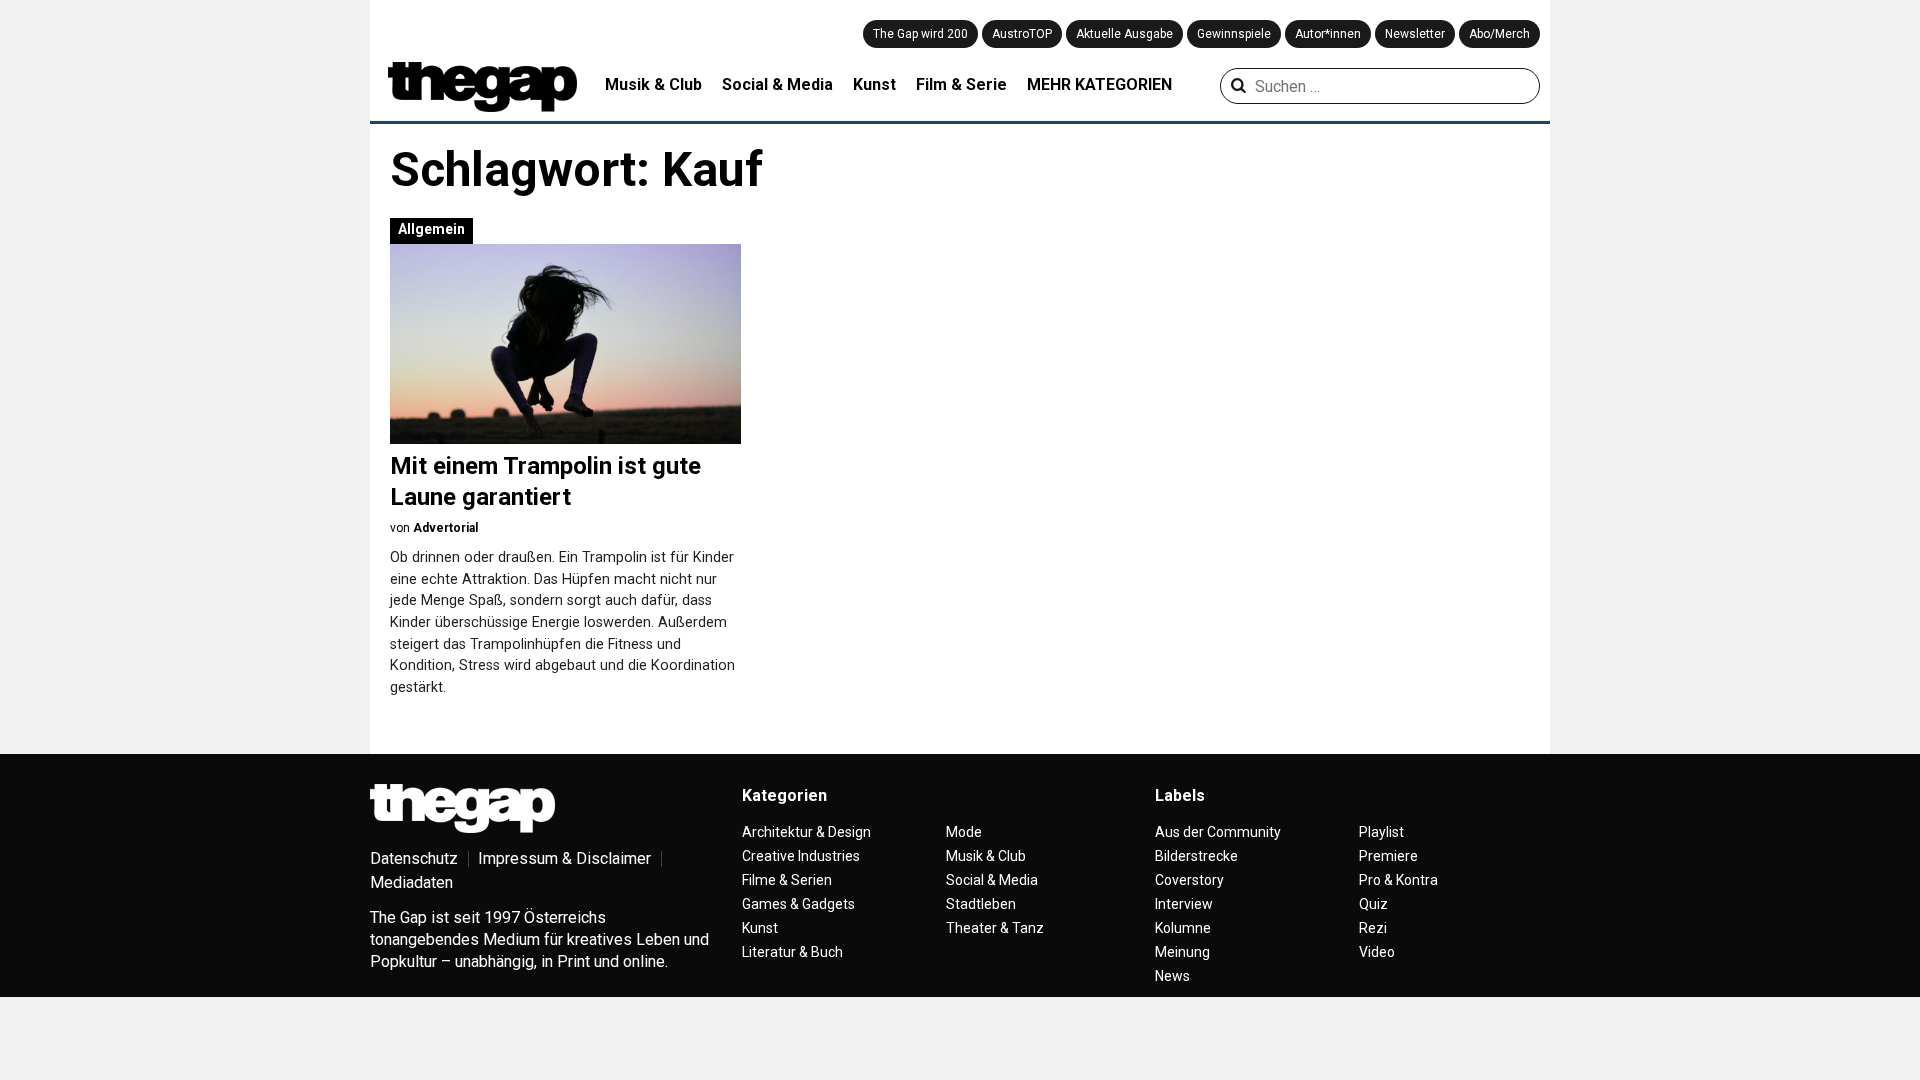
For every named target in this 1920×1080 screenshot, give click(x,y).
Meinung (1182, 952)
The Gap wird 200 (920, 34)
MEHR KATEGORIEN (1099, 84)
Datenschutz (414, 858)
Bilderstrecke (1196, 856)
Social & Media (777, 84)
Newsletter (1415, 34)
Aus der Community (1218, 832)
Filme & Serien (787, 880)
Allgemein (431, 229)
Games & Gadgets (798, 904)
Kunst (874, 84)
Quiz (1373, 904)
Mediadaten (411, 882)
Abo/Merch (1499, 34)
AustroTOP (1022, 34)
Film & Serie (961, 84)
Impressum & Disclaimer (564, 858)
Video (1377, 952)
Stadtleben (981, 904)
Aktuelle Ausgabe (1124, 34)
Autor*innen (1328, 34)
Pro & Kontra (1398, 880)
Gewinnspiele (1234, 34)
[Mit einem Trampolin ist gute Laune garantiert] (565, 344)
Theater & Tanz (995, 928)
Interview (1184, 904)
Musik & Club (653, 84)
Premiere (1388, 856)
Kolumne (1183, 928)
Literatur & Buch (792, 952)
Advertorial (445, 528)
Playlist (1381, 832)
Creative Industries (801, 856)
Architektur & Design (806, 832)
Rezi (1373, 928)
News (1172, 976)
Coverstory (1189, 880)
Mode (964, 832)
